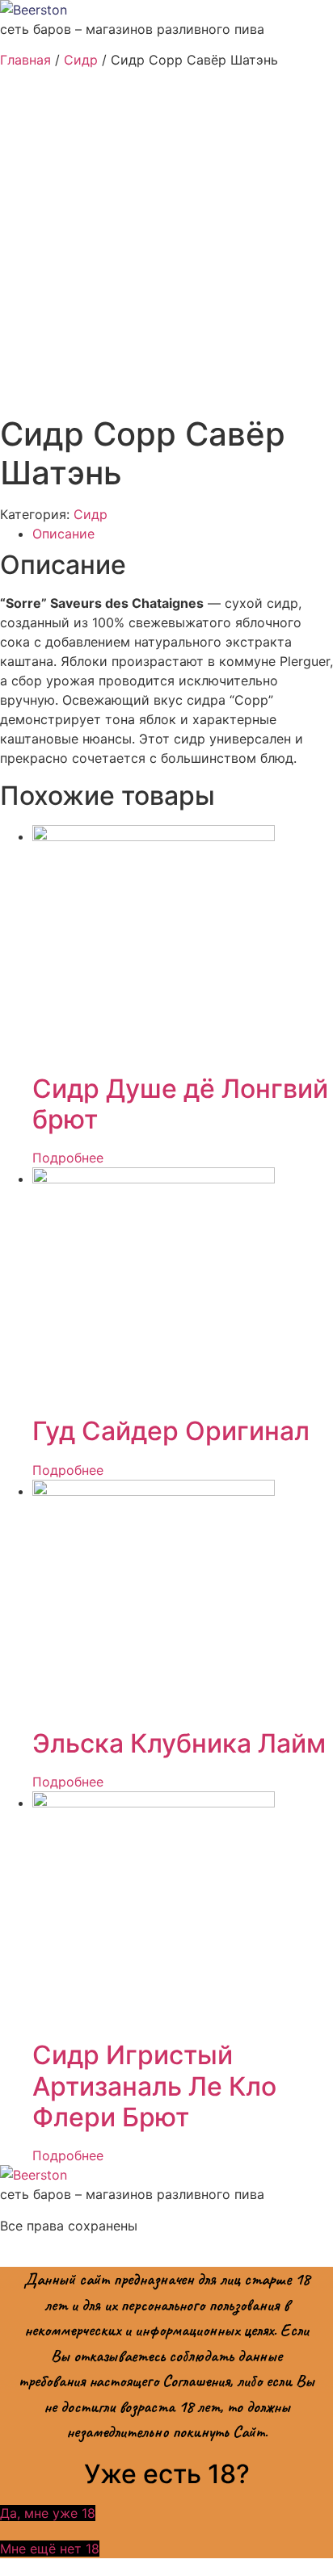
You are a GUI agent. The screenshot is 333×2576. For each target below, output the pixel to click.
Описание (63, 534)
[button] (48, 2513)
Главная (25, 60)
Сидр (81, 60)
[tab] (183, 534)
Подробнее (68, 1158)
